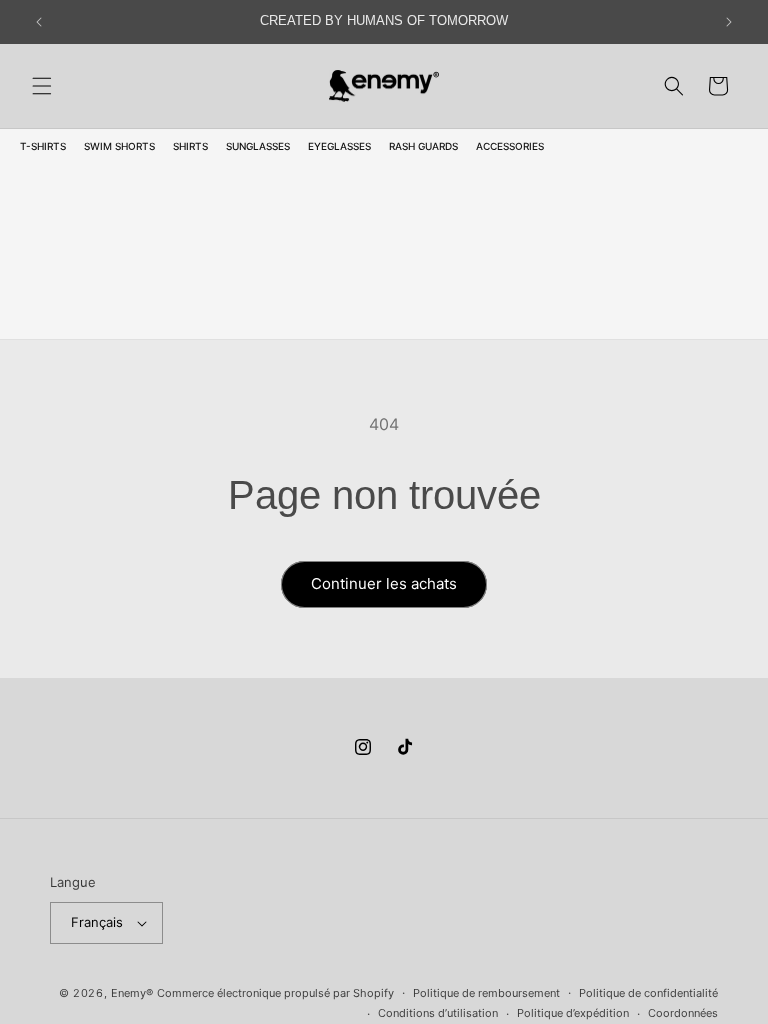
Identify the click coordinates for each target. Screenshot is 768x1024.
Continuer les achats (384, 583)
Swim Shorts (119, 146)
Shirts (190, 146)
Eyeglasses (339, 146)
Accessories (510, 146)
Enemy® (132, 993)
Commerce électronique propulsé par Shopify (275, 993)
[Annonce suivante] (729, 22)
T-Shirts (43, 146)
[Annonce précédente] (39, 22)
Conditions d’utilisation (438, 1013)
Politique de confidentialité (648, 993)
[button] (42, 86)
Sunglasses (258, 146)
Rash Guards (423, 146)
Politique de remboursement (486, 993)
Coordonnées (683, 1013)
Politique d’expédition (573, 1013)
